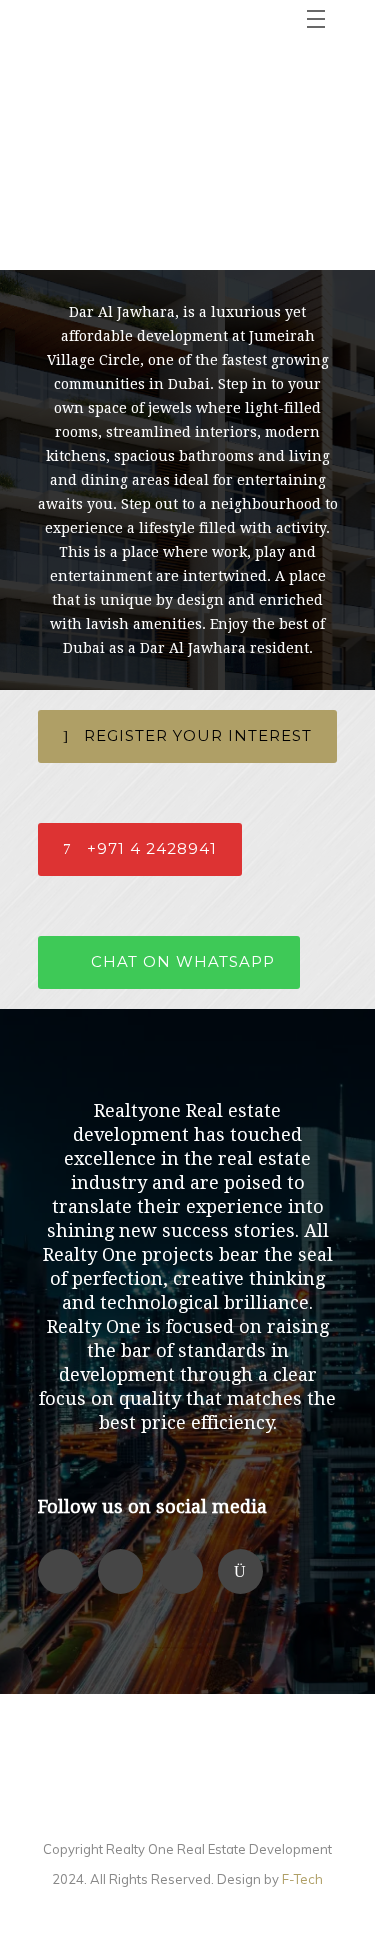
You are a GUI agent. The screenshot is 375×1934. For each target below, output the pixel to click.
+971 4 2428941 (152, 848)
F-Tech (302, 1879)
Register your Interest (198, 735)
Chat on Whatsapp (183, 961)
